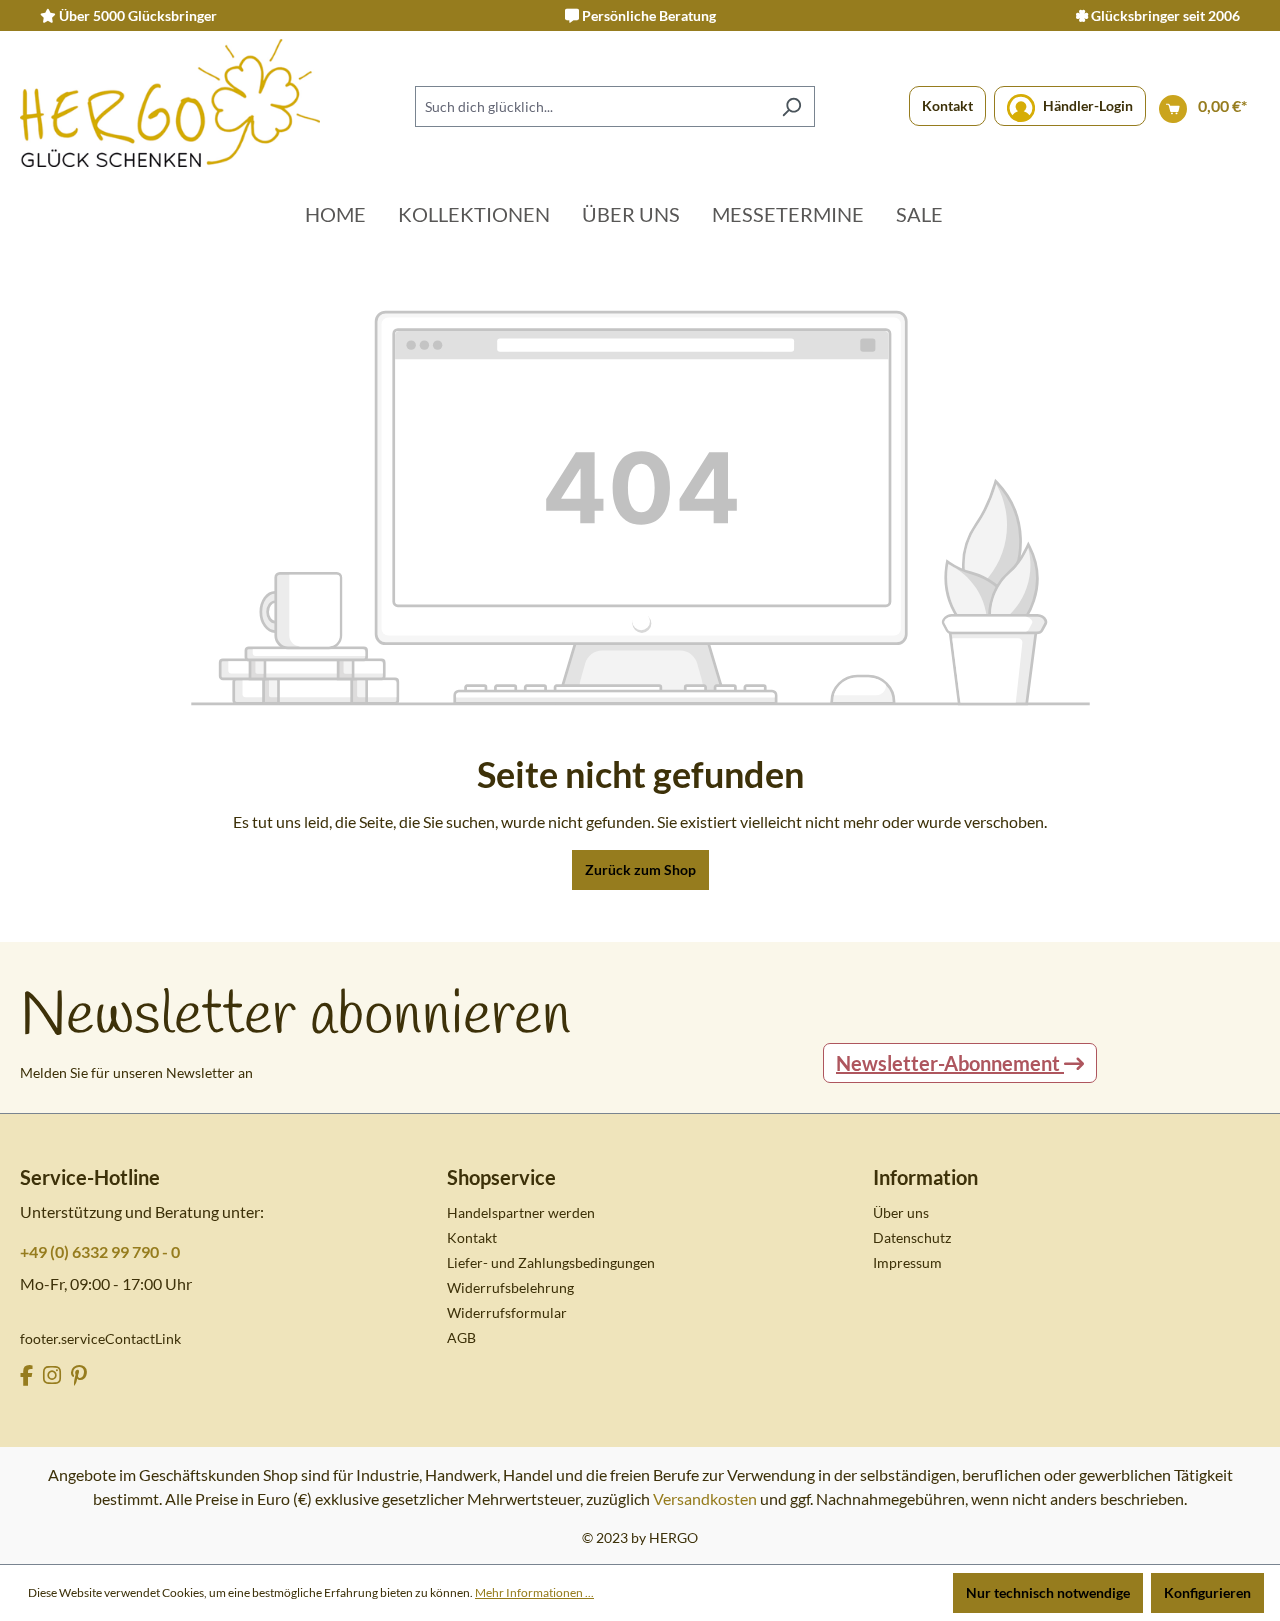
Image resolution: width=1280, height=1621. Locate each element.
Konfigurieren (1207, 1592)
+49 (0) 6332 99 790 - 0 (100, 1251)
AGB (461, 1337)
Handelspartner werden (521, 1212)
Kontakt (947, 105)
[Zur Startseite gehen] (170, 103)
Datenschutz (912, 1237)
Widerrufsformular (507, 1312)
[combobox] (592, 106)
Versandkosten (705, 1498)
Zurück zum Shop (640, 869)
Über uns (901, 1212)
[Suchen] (791, 106)
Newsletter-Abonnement (950, 1063)
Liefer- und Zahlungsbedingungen (551, 1262)
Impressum (907, 1262)
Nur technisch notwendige (1048, 1592)
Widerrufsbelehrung (510, 1287)
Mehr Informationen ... (534, 1592)
